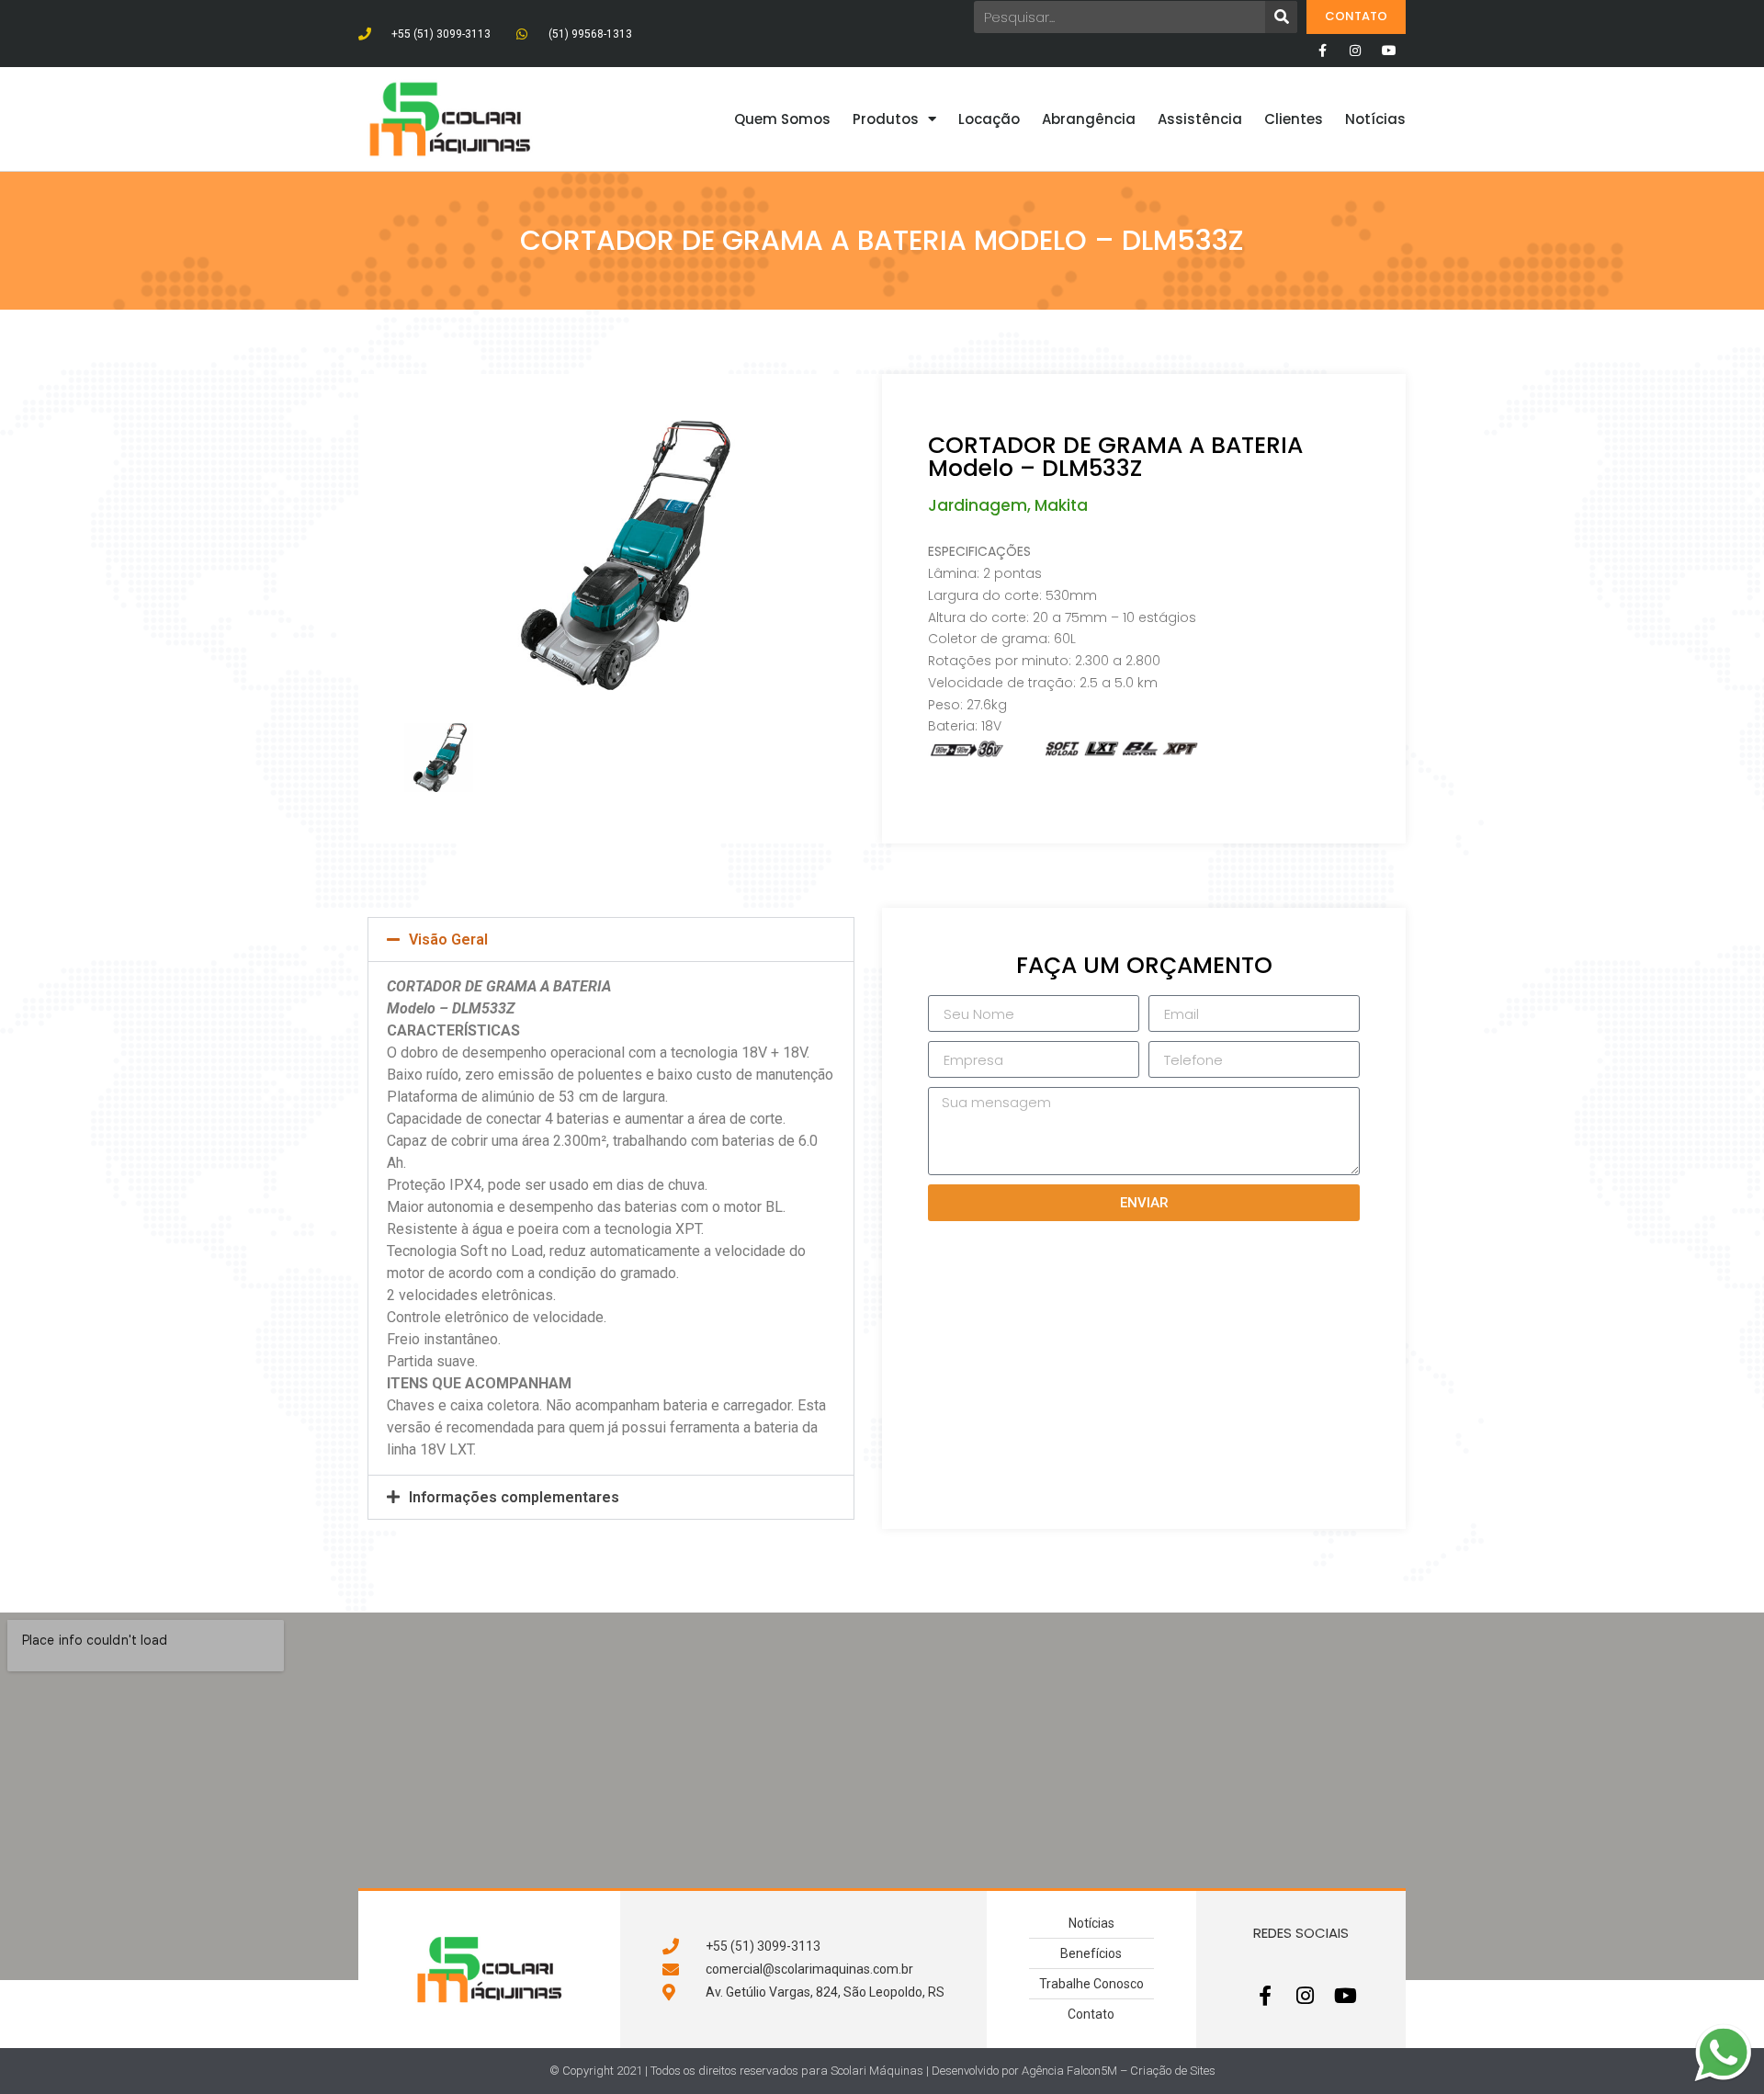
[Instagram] (1355, 51)
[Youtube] (1389, 51)
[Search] (1281, 17)
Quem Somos (782, 119)
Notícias (1375, 119)
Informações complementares (514, 1497)
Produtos (886, 119)
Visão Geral (448, 939)
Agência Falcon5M (1069, 2071)
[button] (611, 939)
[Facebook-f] (1322, 51)
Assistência (1200, 119)
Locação (989, 119)
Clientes (1294, 119)
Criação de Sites (1173, 2071)
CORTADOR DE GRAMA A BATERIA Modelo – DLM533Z (1115, 457)
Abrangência (1089, 119)
